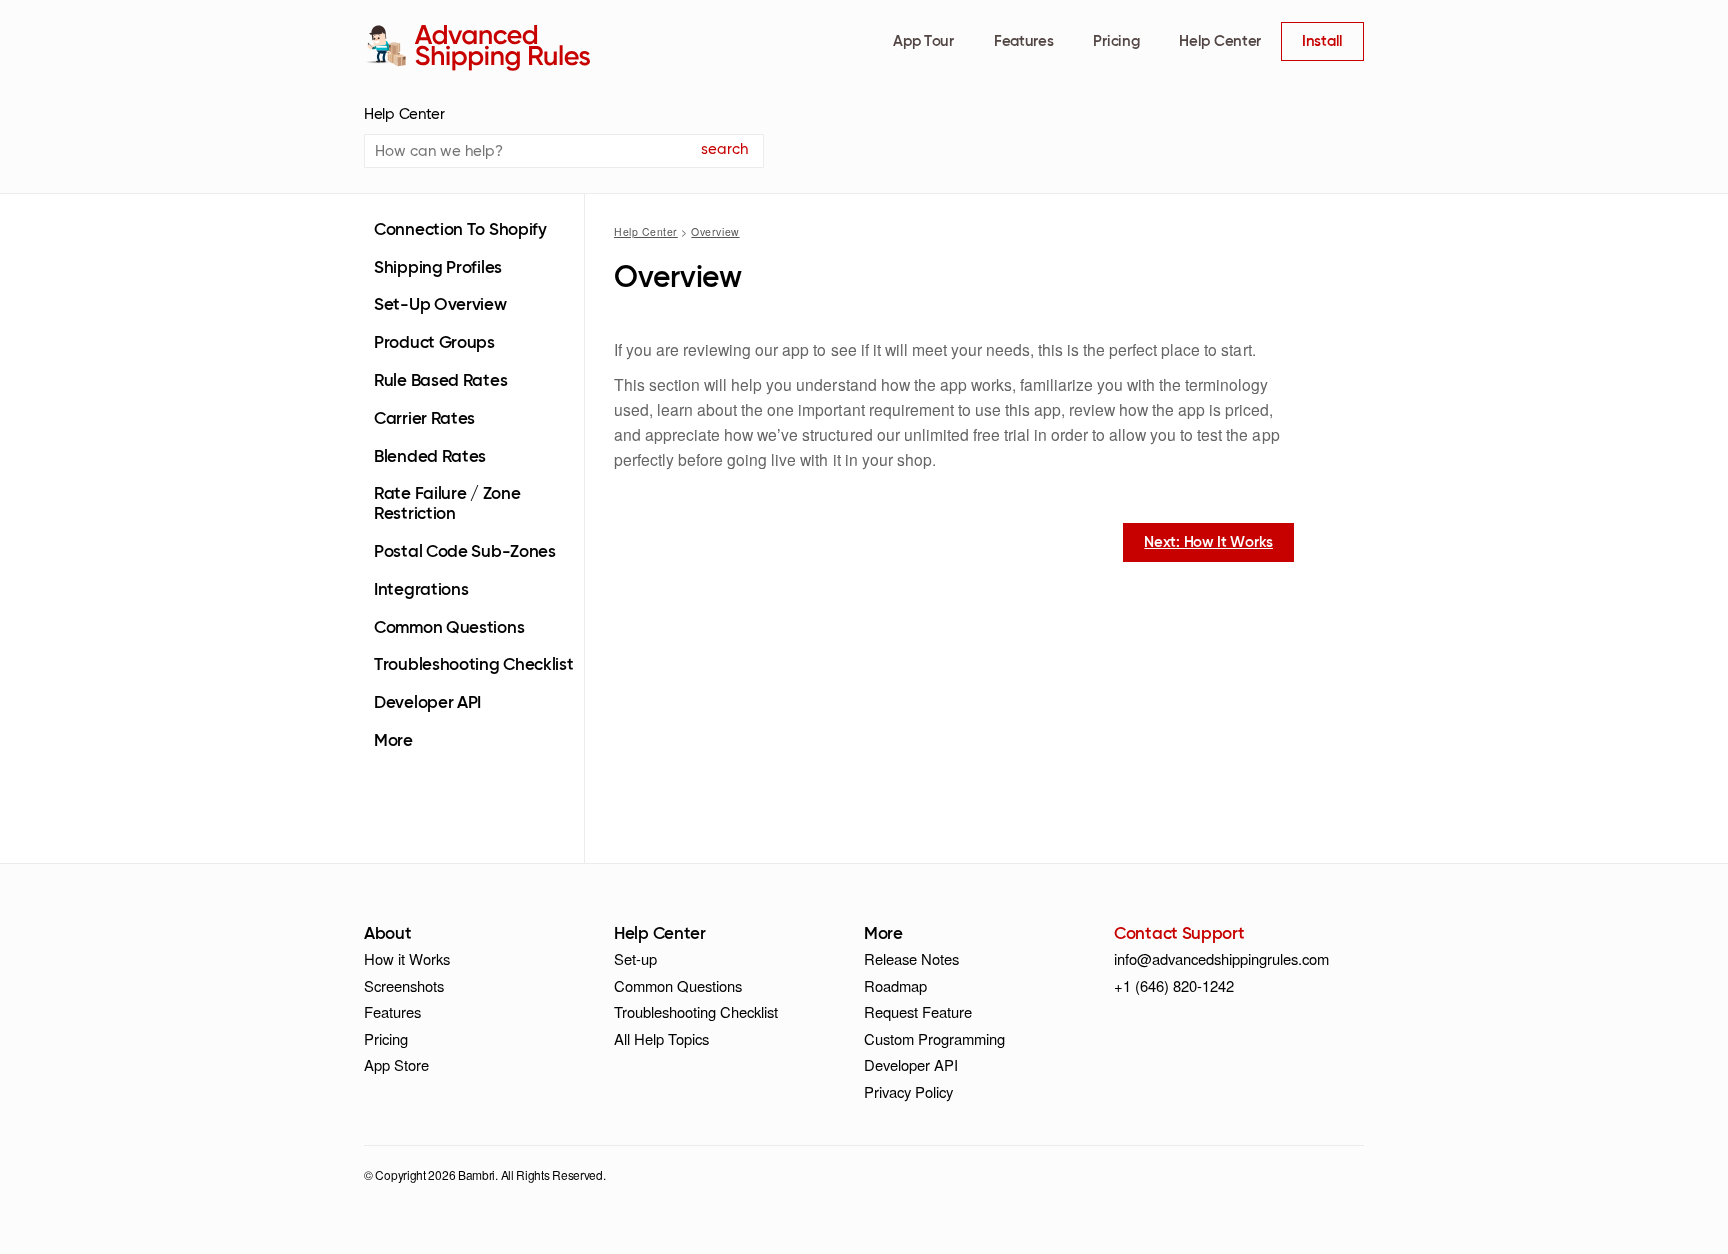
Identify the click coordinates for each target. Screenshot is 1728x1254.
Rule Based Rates (440, 381)
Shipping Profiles (438, 268)
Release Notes (911, 958)
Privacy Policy (908, 1091)
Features (1024, 41)
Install (1322, 41)
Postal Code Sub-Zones (465, 552)
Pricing (1116, 41)
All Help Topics (661, 1038)
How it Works (407, 958)
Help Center (1220, 41)
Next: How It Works (1208, 542)
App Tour (923, 41)
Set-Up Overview (440, 305)
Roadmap (895, 985)
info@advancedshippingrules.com (1221, 958)
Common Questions (449, 628)
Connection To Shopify (460, 230)
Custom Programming (934, 1038)
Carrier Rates (424, 419)
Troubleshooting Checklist (474, 665)
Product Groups (434, 343)
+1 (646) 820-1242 (1174, 985)
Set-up (635, 958)
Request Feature (918, 1011)
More (393, 741)
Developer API (427, 703)
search (724, 149)
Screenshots (404, 985)
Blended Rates (430, 457)
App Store (396, 1064)
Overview (715, 231)
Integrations (421, 590)
